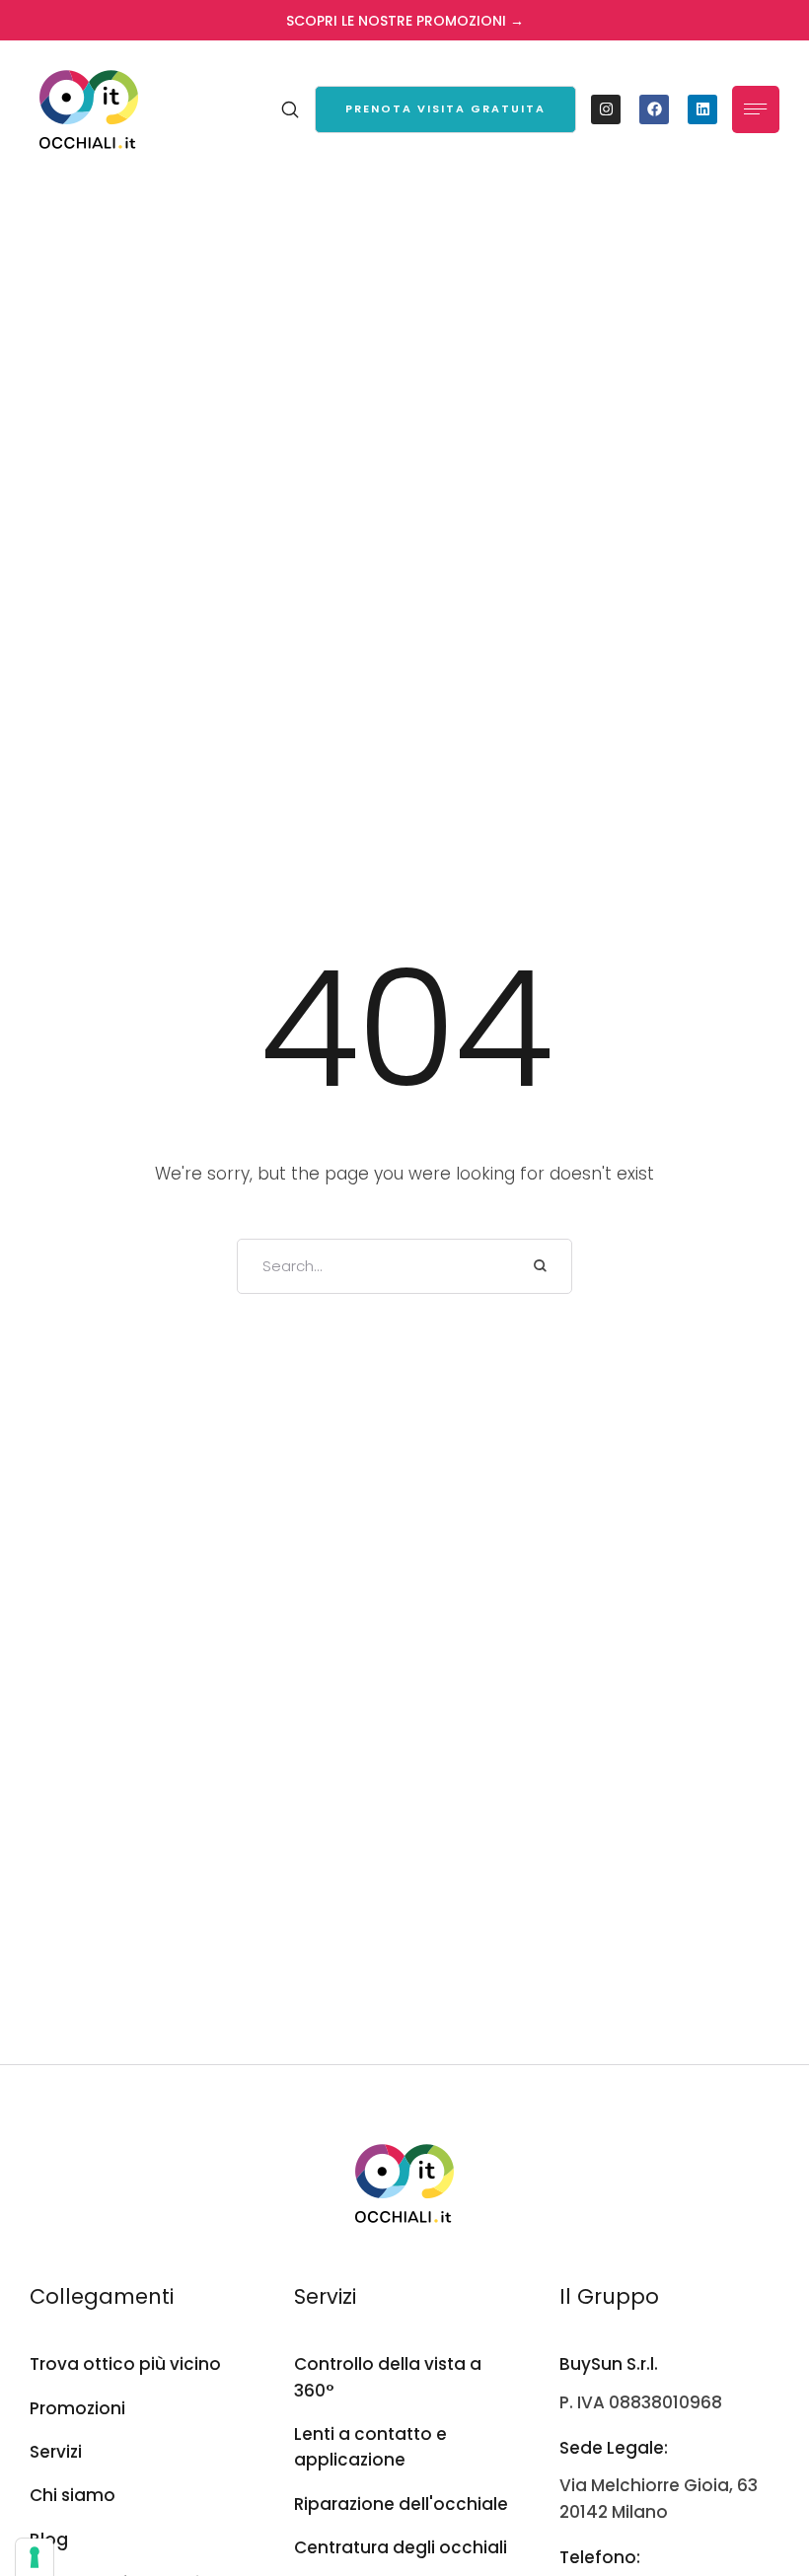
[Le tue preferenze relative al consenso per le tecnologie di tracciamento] (35, 2557)
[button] (445, 109)
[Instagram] (606, 109)
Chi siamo (73, 2495)
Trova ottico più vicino (125, 2364)
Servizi (56, 2452)
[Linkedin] (702, 109)
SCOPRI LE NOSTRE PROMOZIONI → (405, 21)
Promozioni (77, 2408)
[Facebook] (654, 109)
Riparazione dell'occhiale (401, 2504)
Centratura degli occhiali (401, 2547)
